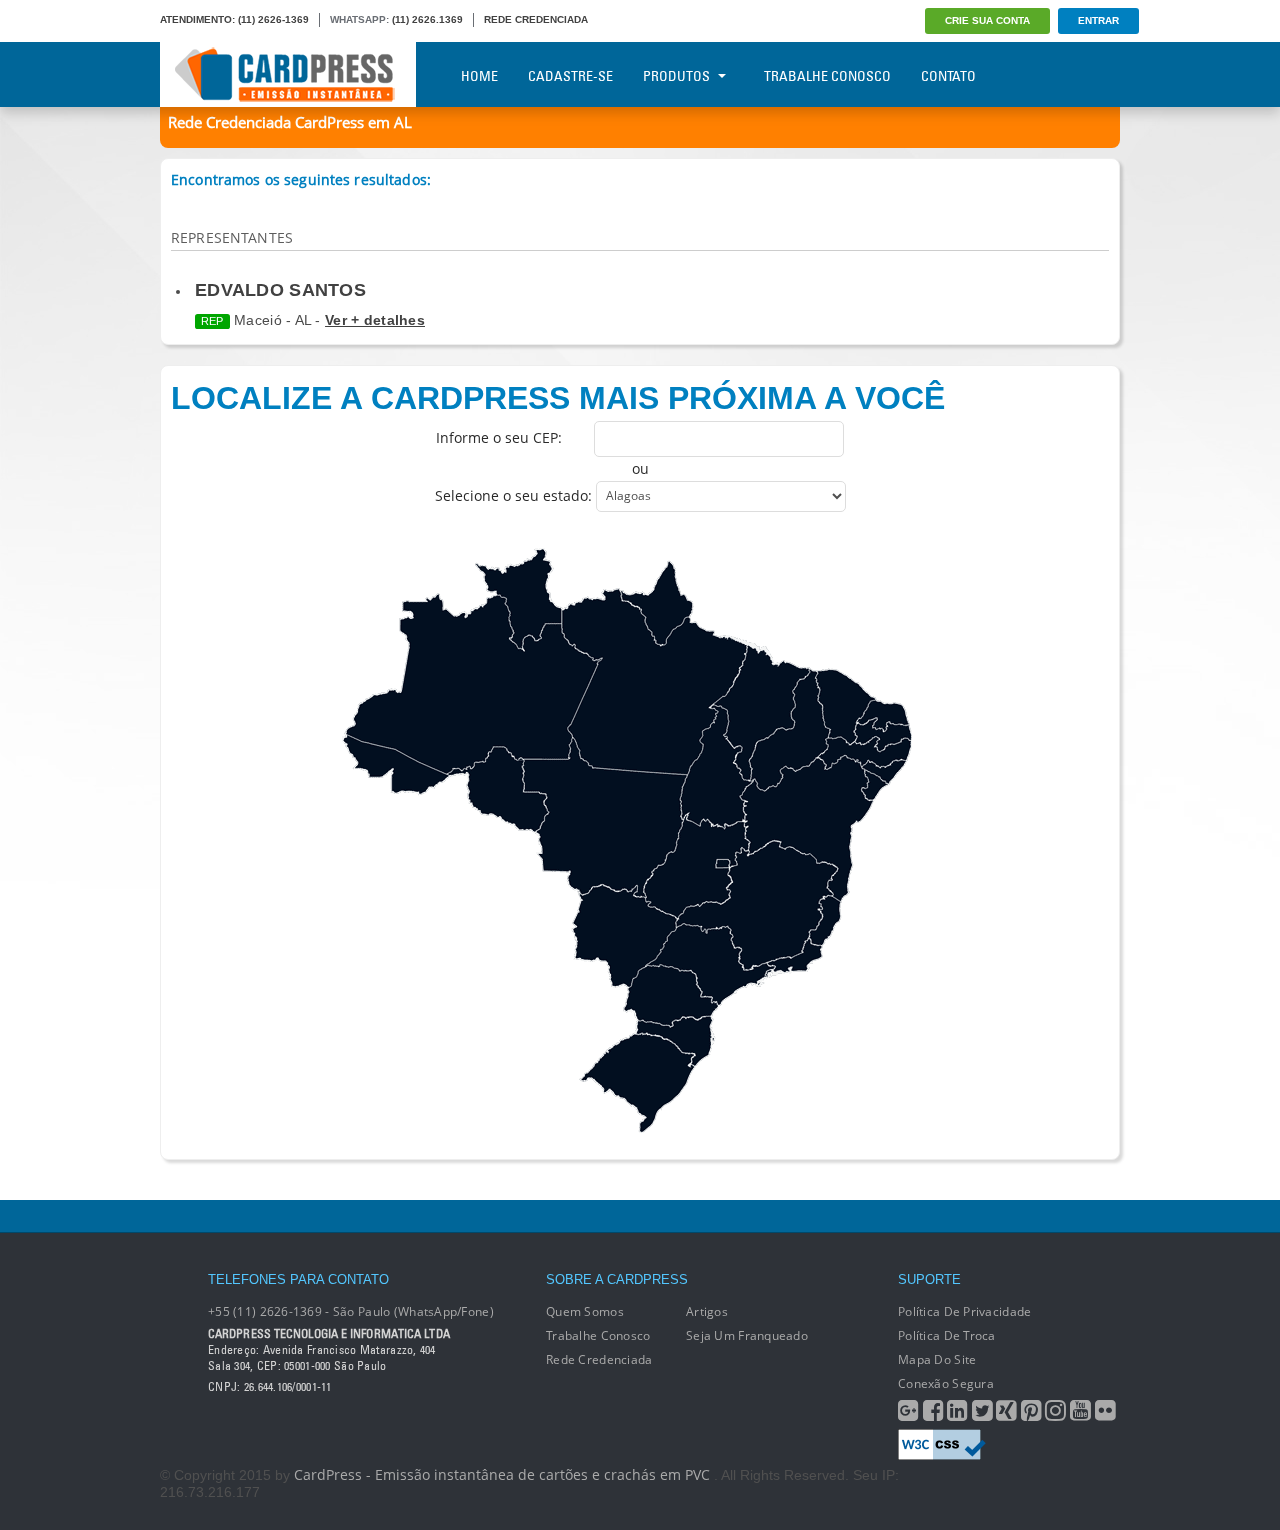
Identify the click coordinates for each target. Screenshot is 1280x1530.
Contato (948, 76)
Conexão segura (946, 1383)
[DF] (723, 863)
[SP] (710, 965)
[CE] (845, 707)
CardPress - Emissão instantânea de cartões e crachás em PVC (502, 1474)
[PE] (863, 753)
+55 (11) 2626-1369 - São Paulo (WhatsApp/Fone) (351, 1311)
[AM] (474, 684)
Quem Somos (585, 1311)
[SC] (674, 1041)
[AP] (656, 603)
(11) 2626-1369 (273, 19)
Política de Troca (947, 1335)
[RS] (637, 1083)
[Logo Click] (288, 74)
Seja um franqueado (747, 1335)
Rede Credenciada (599, 1359)
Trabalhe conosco (598, 1335)
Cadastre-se (570, 76)
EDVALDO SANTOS (280, 290)
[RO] (498, 790)
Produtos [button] (676, 76)
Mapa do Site (937, 1359)
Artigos (707, 1311)
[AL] (883, 772)
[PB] (882, 734)
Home (479, 76)
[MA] (759, 711)
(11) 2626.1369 (427, 19)
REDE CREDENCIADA (536, 19)
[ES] (825, 920)
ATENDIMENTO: (197, 19)
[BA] (807, 829)
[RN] (882, 715)
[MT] (605, 817)
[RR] (518, 599)
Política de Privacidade (964, 1311)
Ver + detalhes (375, 320)
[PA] (655, 681)
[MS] (624, 936)
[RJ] (793, 958)
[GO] (697, 866)
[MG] (756, 905)
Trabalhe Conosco (827, 76)
